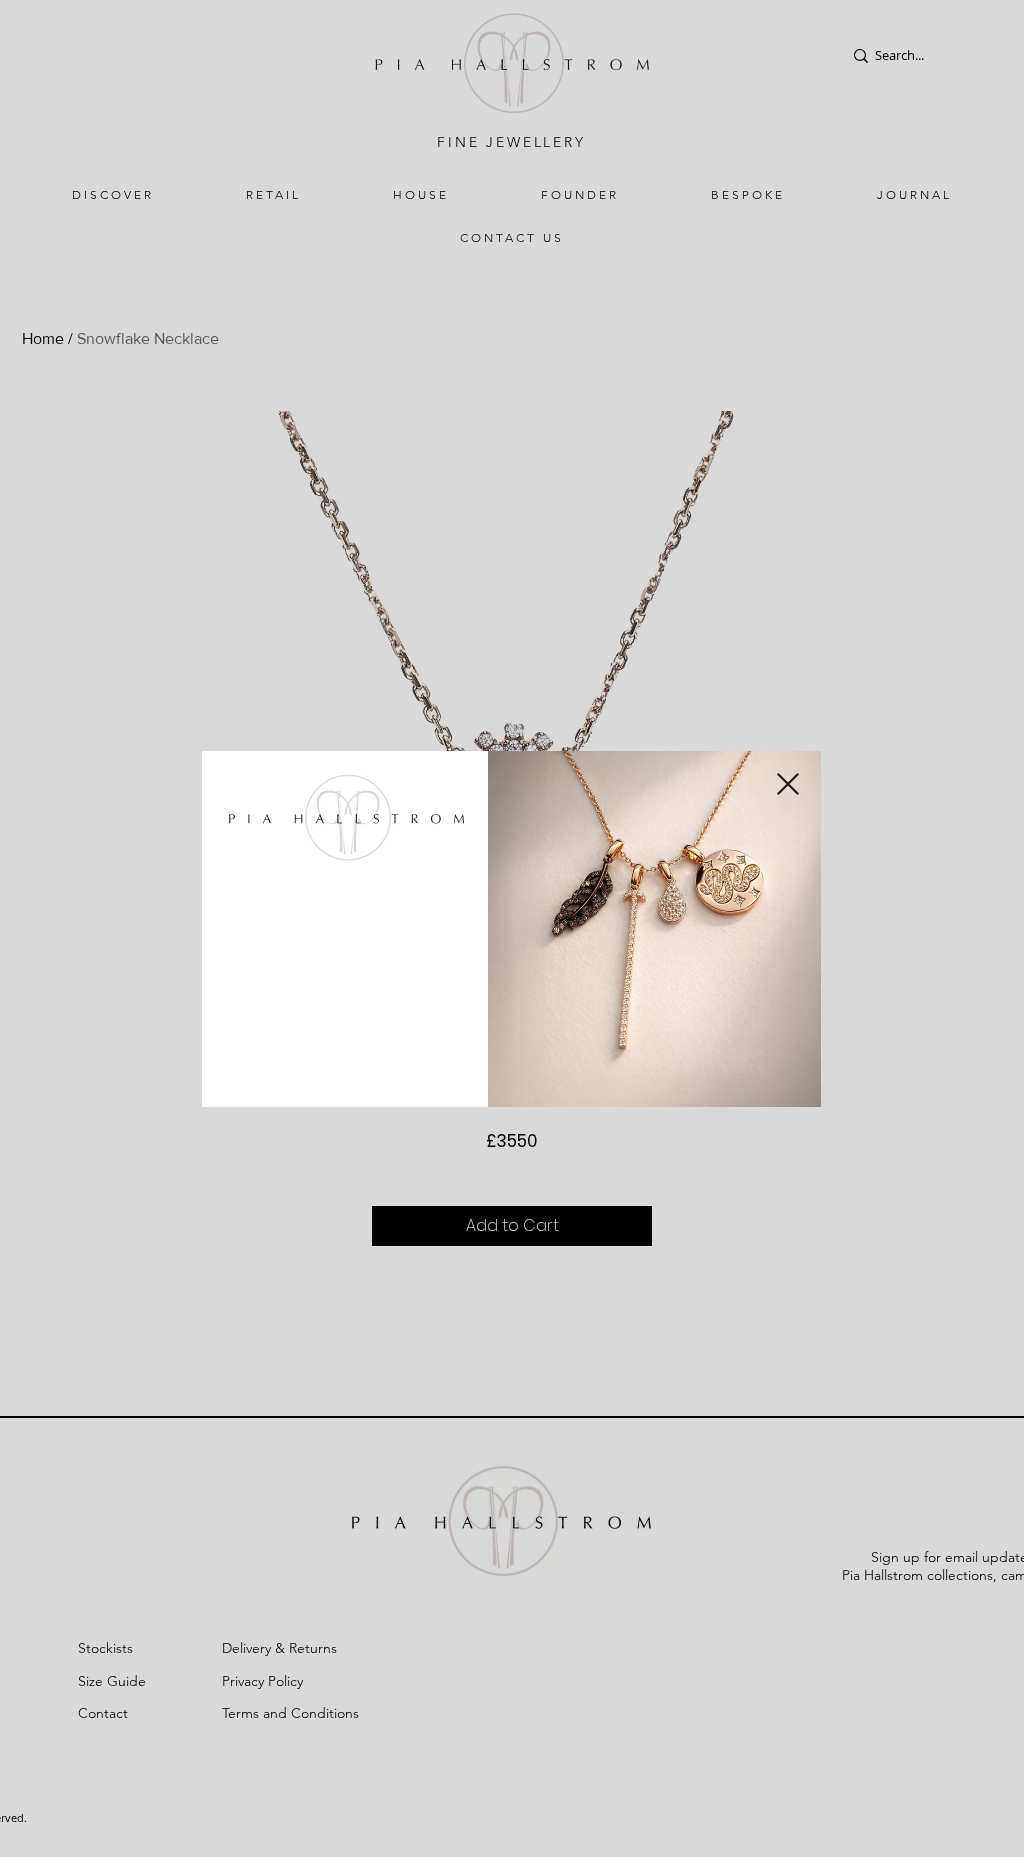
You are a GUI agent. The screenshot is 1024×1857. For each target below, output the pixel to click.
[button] (788, 784)
